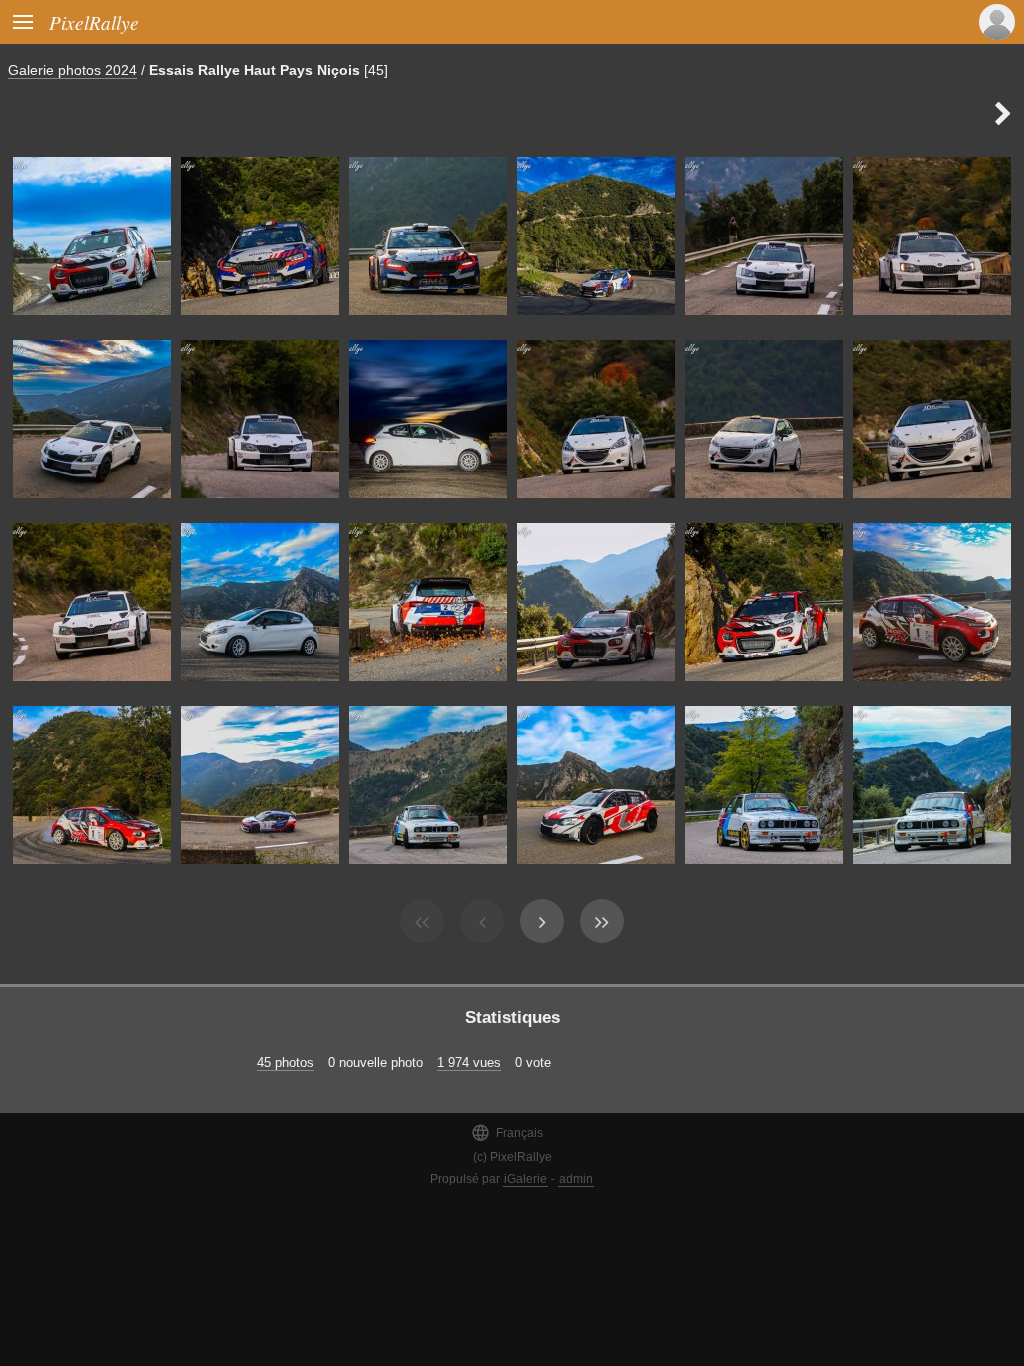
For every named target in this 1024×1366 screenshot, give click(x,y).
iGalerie (525, 1179)
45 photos (285, 1062)
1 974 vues (469, 1062)
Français (507, 1132)
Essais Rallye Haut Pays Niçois (254, 70)
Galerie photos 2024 (72, 70)
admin (576, 1179)
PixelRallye (94, 22)
